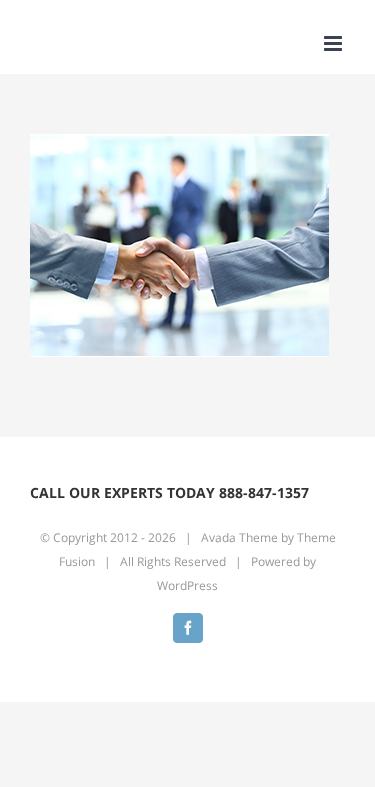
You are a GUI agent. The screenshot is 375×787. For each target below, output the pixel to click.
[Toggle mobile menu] (334, 43)
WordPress (187, 585)
